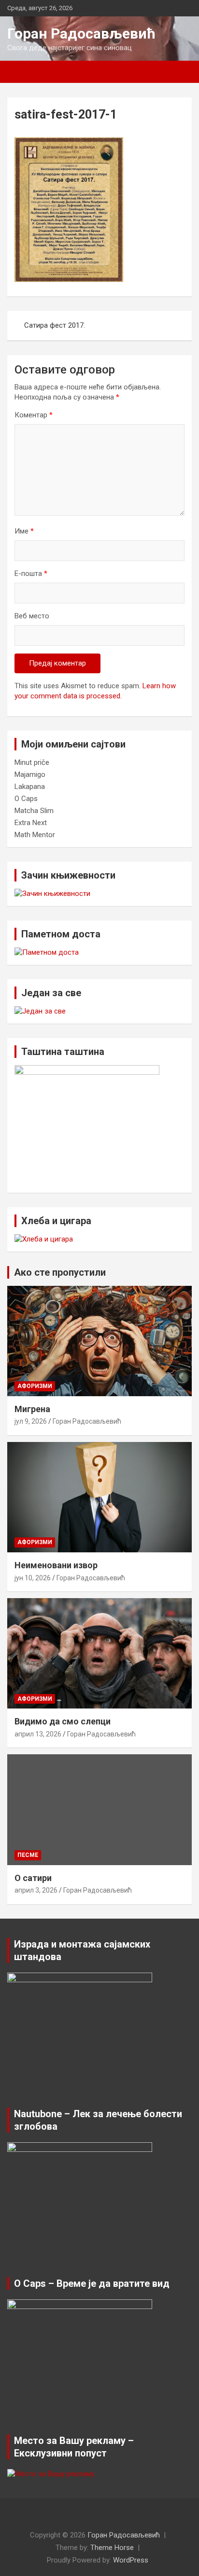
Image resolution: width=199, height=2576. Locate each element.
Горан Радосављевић (81, 33)
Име (24, 531)
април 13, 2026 (38, 1734)
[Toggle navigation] (19, 72)
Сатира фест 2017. (55, 325)
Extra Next (31, 823)
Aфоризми (35, 1386)
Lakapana (30, 787)
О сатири (33, 1878)
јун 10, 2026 (33, 1578)
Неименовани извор (56, 1565)
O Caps (26, 799)
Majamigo (30, 774)
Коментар (34, 415)
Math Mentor (35, 835)
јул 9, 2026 (31, 1421)
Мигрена (32, 1409)
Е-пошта (31, 574)
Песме (28, 1855)
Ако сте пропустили (60, 1272)
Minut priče (32, 762)
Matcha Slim (34, 811)
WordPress (131, 2560)
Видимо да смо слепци (63, 1721)
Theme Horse (112, 2548)
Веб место (32, 616)
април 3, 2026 (36, 1890)
